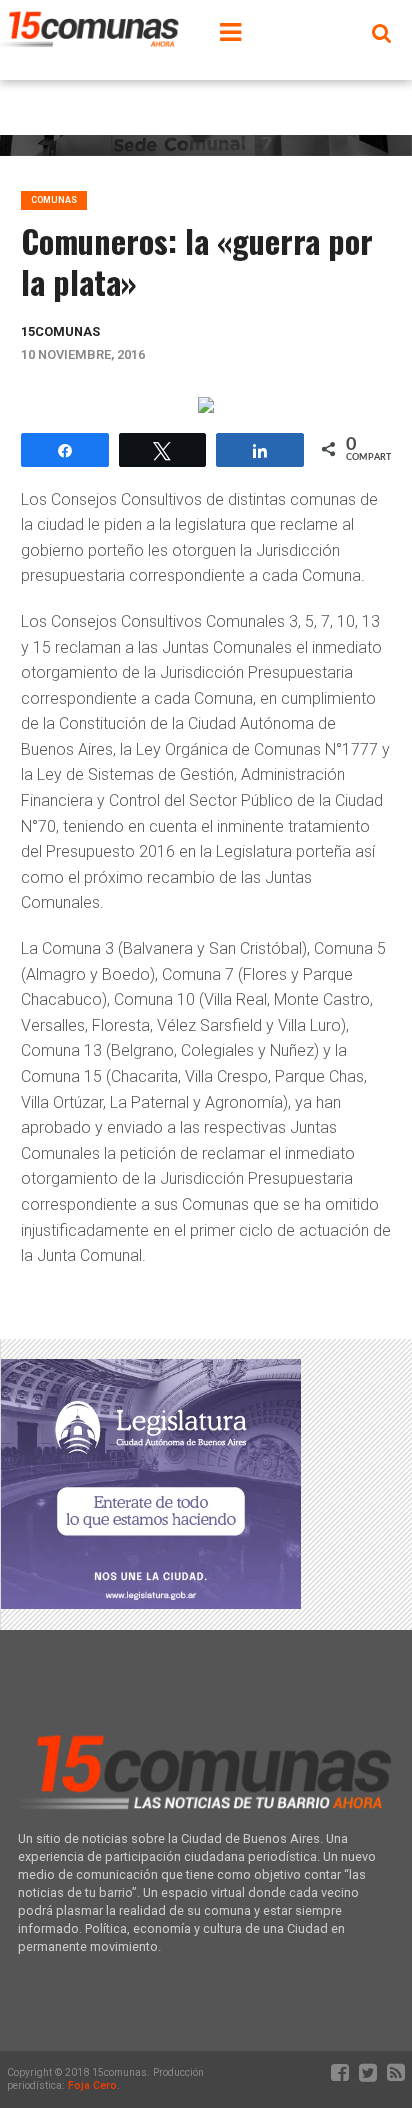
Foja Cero (92, 2085)
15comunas (60, 331)
